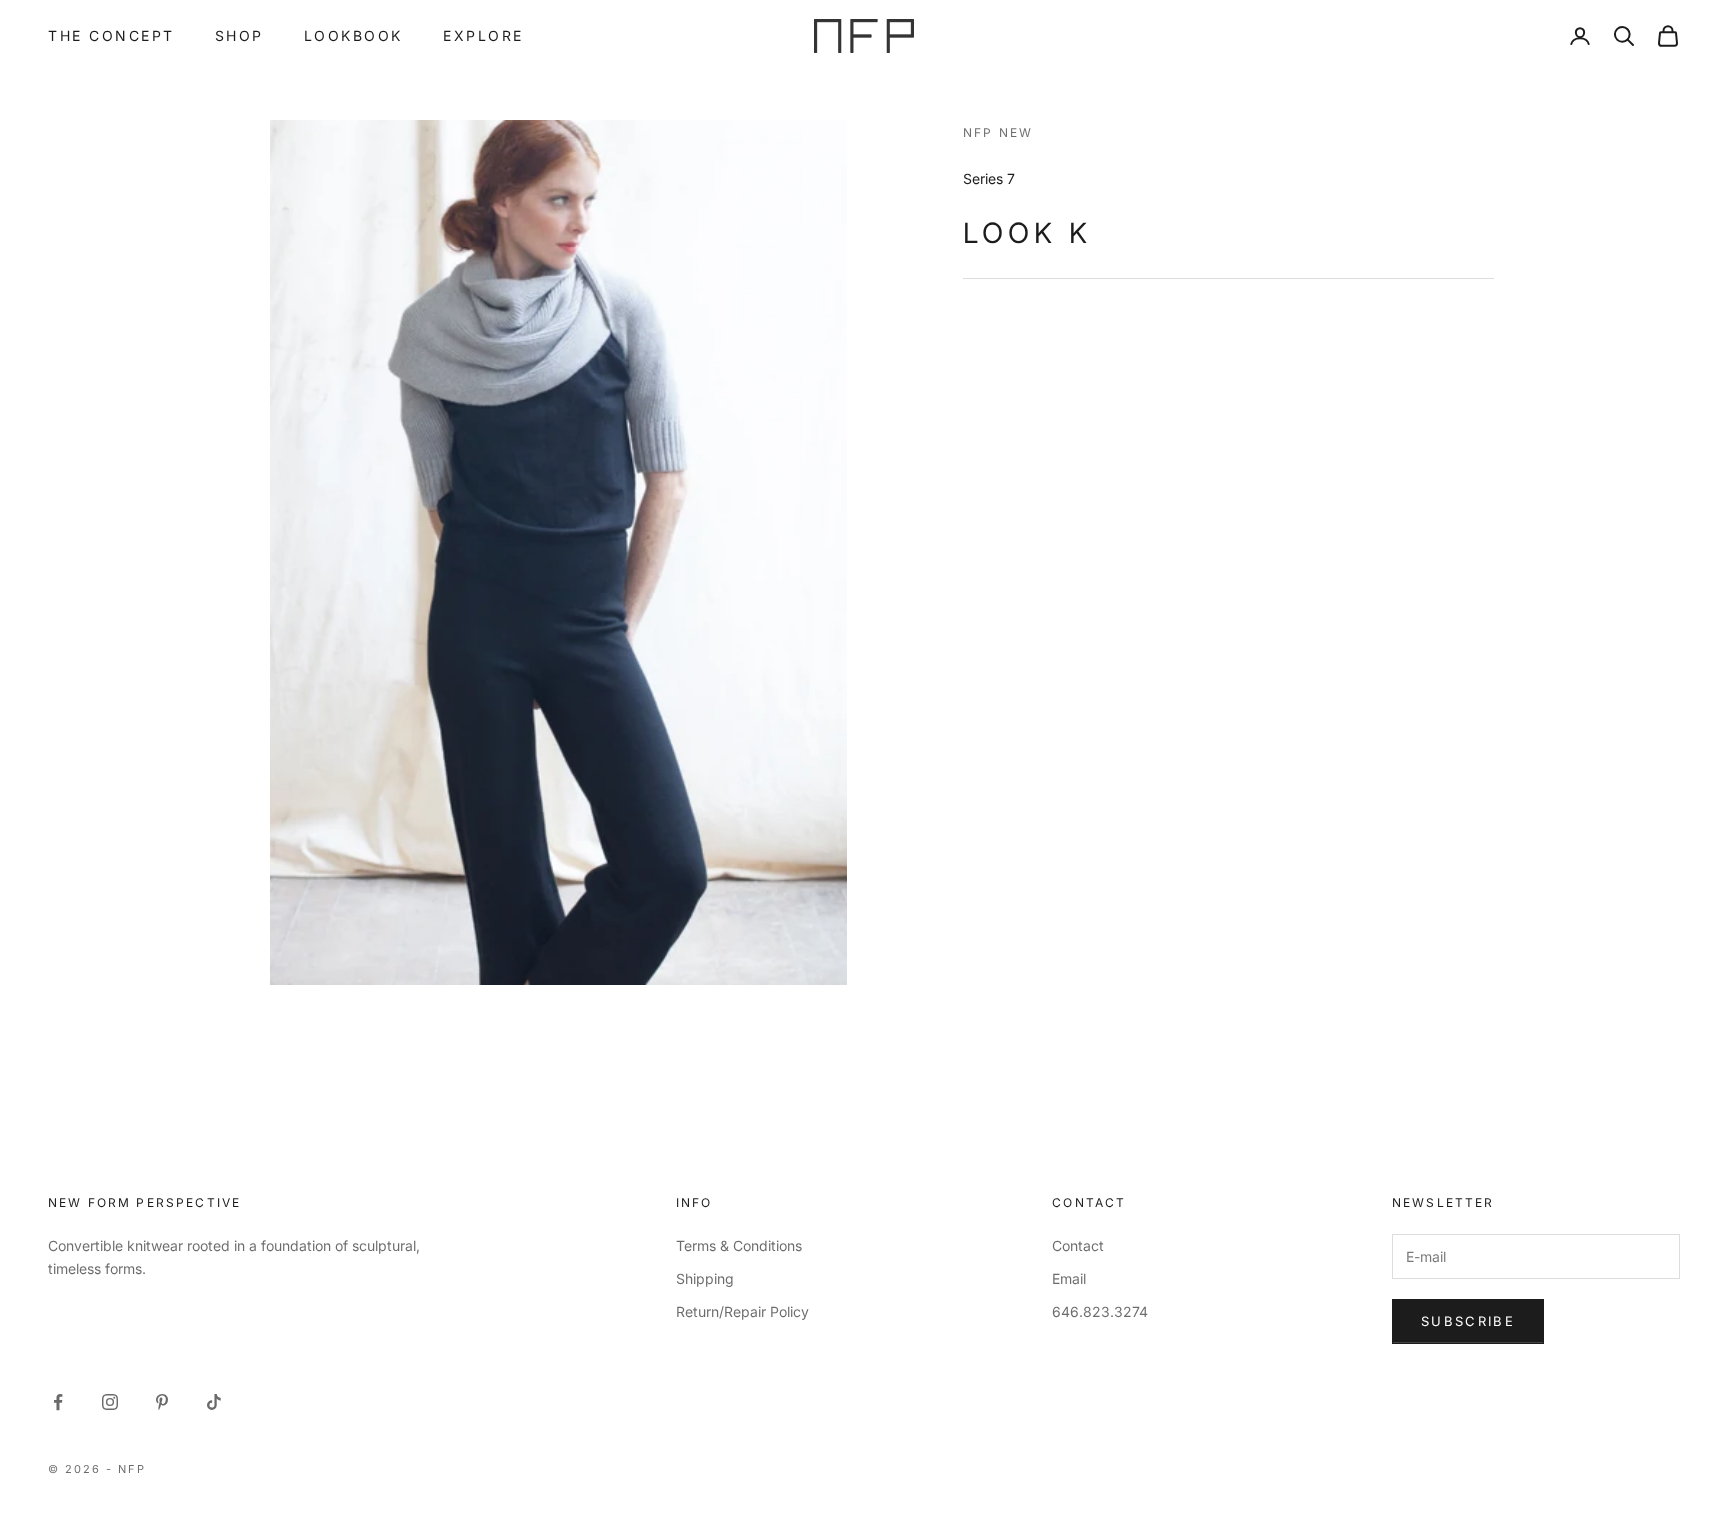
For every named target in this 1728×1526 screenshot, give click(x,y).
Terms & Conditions (739, 1245)
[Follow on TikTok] (214, 1402)
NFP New (998, 132)
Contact (1078, 1245)
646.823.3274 (1100, 1311)
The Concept (111, 35)
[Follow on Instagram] (110, 1402)
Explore (483, 35)
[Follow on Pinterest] (162, 1402)
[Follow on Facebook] (58, 1402)
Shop (239, 35)
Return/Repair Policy (742, 1311)
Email (1069, 1278)
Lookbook (353, 35)
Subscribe (1468, 1321)
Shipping (705, 1278)
